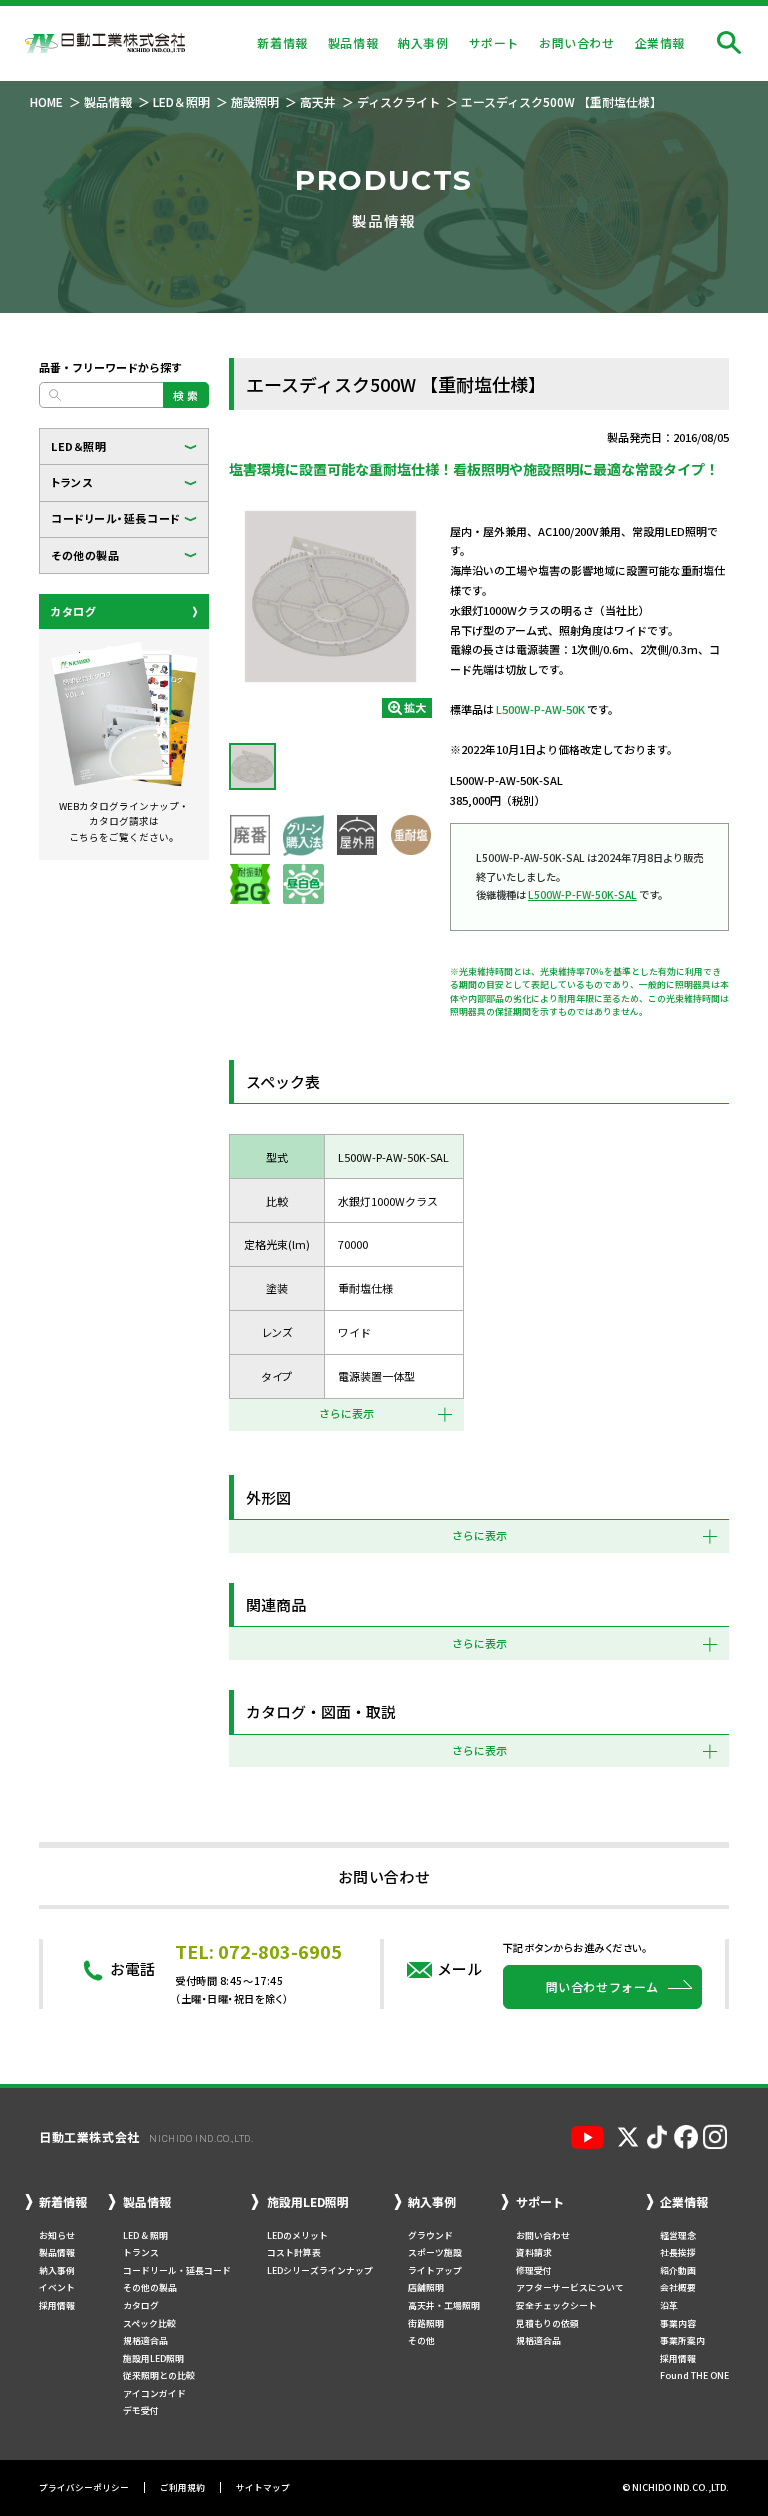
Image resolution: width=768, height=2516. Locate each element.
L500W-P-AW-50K (540, 709)
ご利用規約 (182, 2487)
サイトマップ (263, 2487)
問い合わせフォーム (602, 1986)
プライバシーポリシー (84, 2487)
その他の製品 (85, 555)
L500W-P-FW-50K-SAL (582, 894)
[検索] (729, 43)
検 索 (186, 395)
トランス (71, 482)
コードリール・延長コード (116, 518)
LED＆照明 (78, 446)
